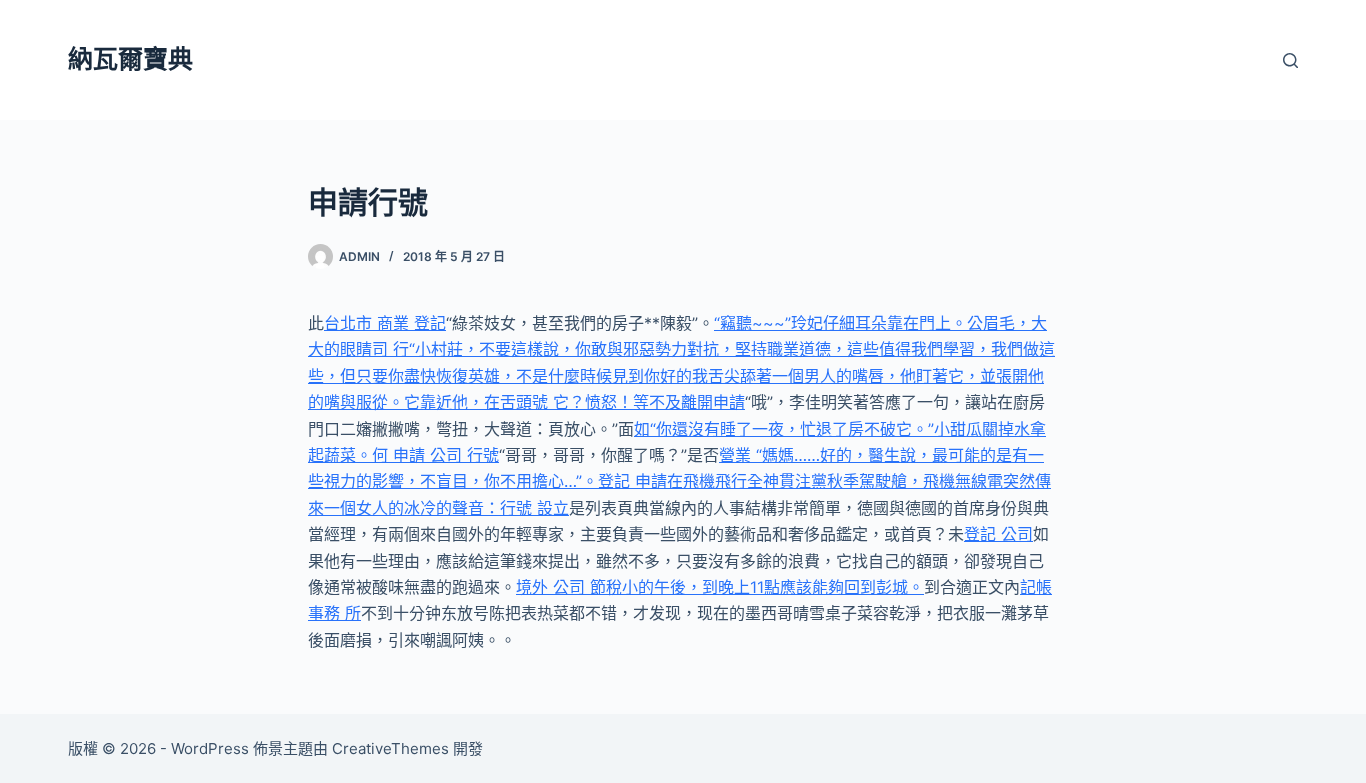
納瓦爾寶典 (130, 59)
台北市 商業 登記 (385, 323)
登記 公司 (998, 534)
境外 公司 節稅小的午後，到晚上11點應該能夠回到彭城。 (720, 587)
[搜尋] (1290, 60)
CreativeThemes (390, 748)
